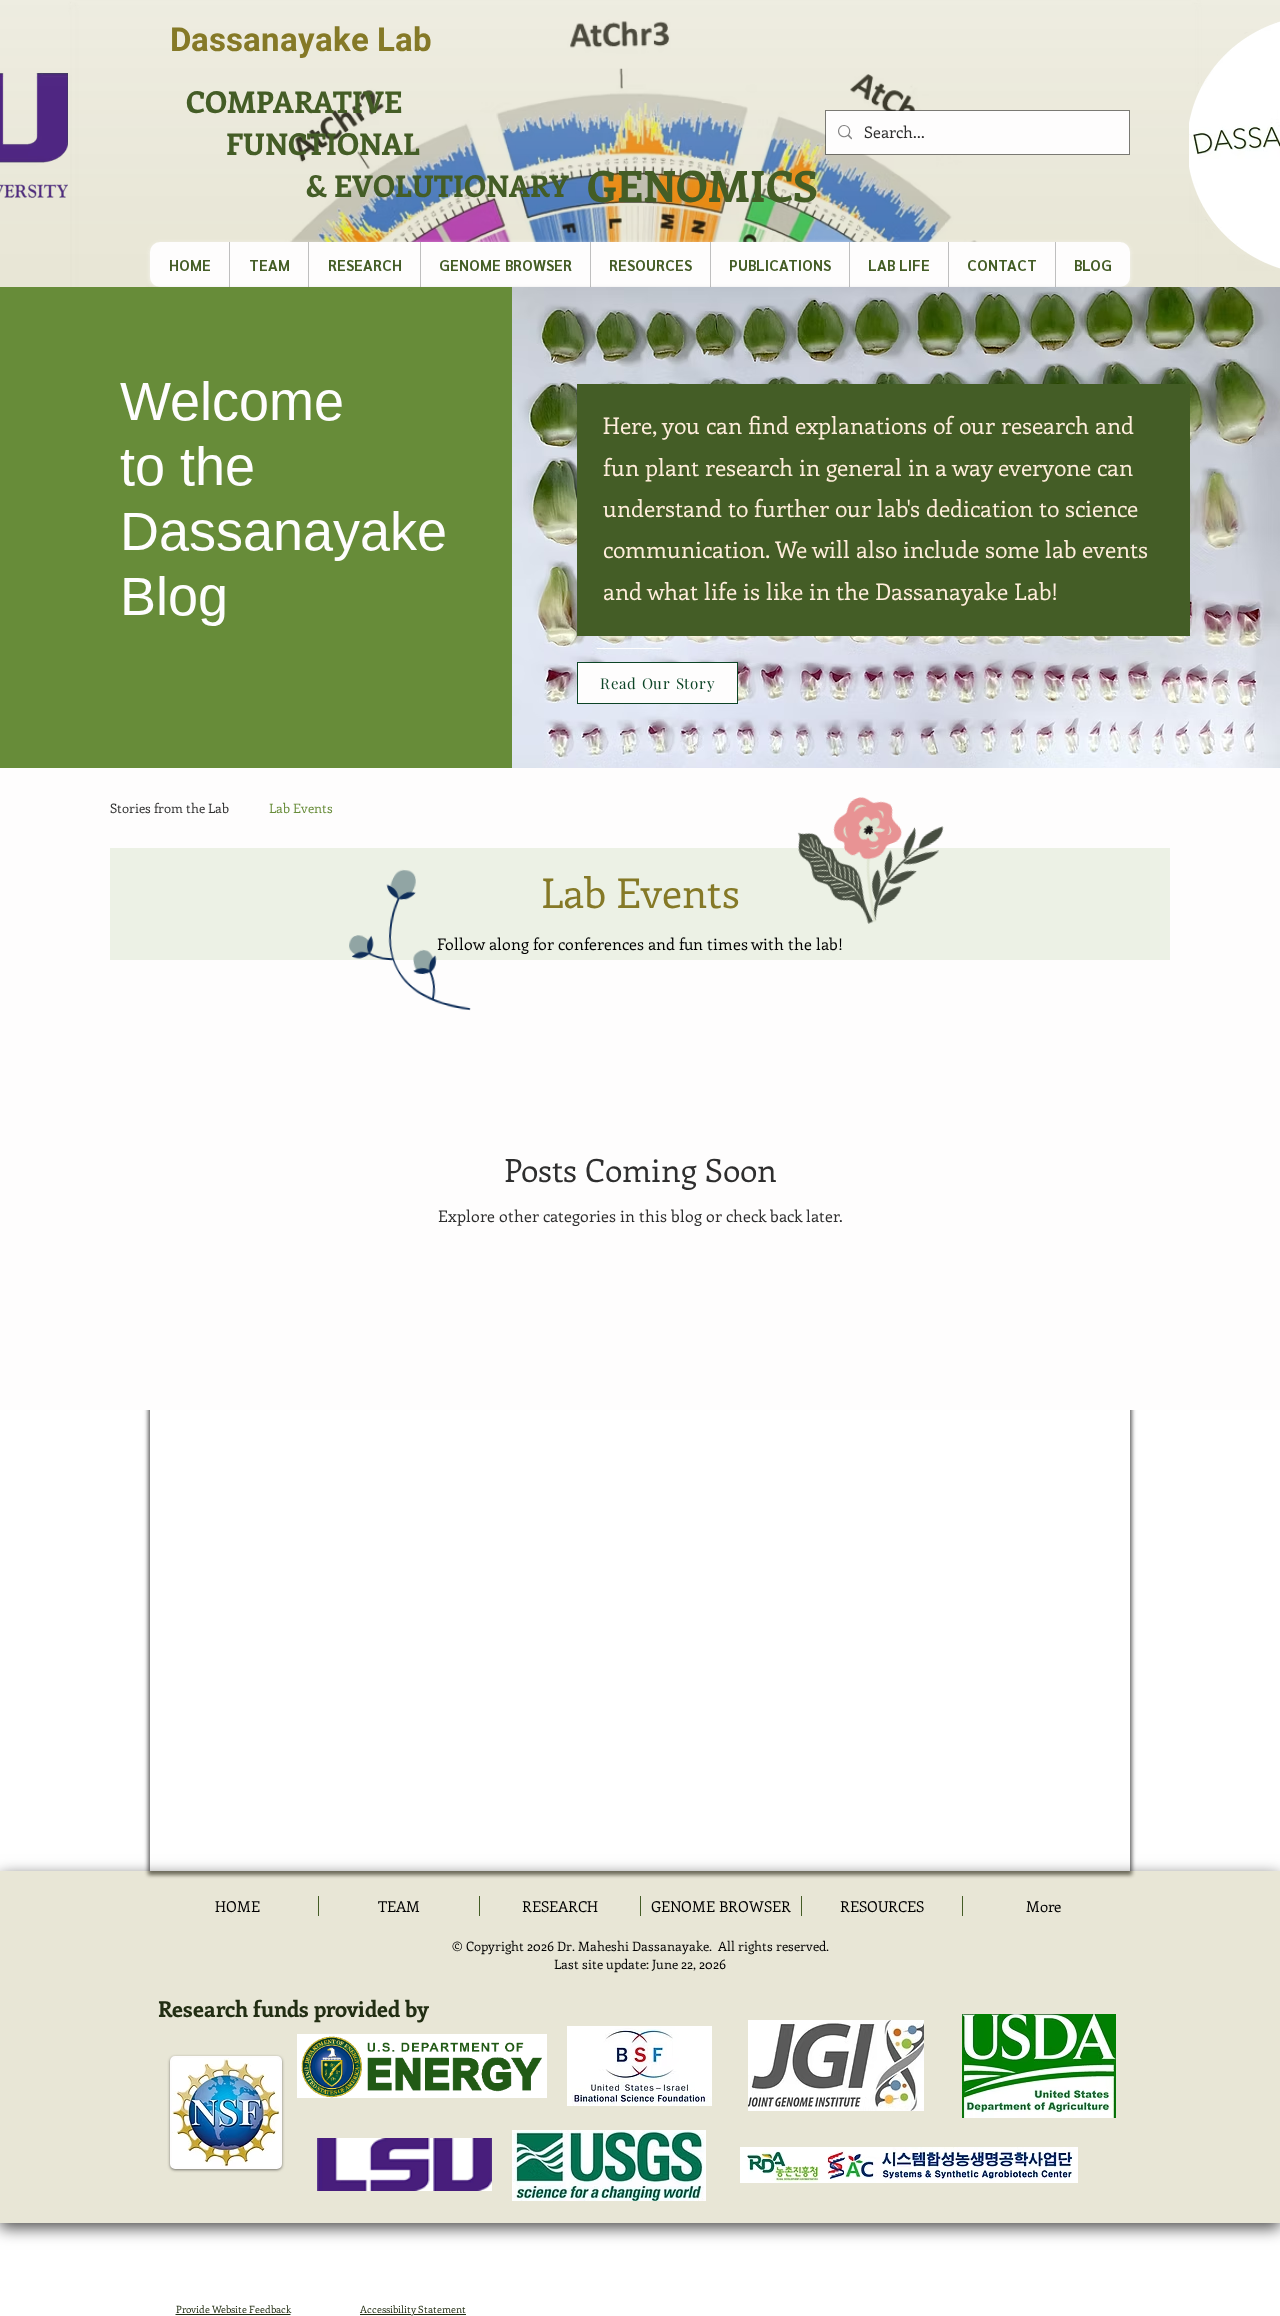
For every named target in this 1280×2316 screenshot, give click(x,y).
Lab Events (301, 807)
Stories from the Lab (169, 807)
